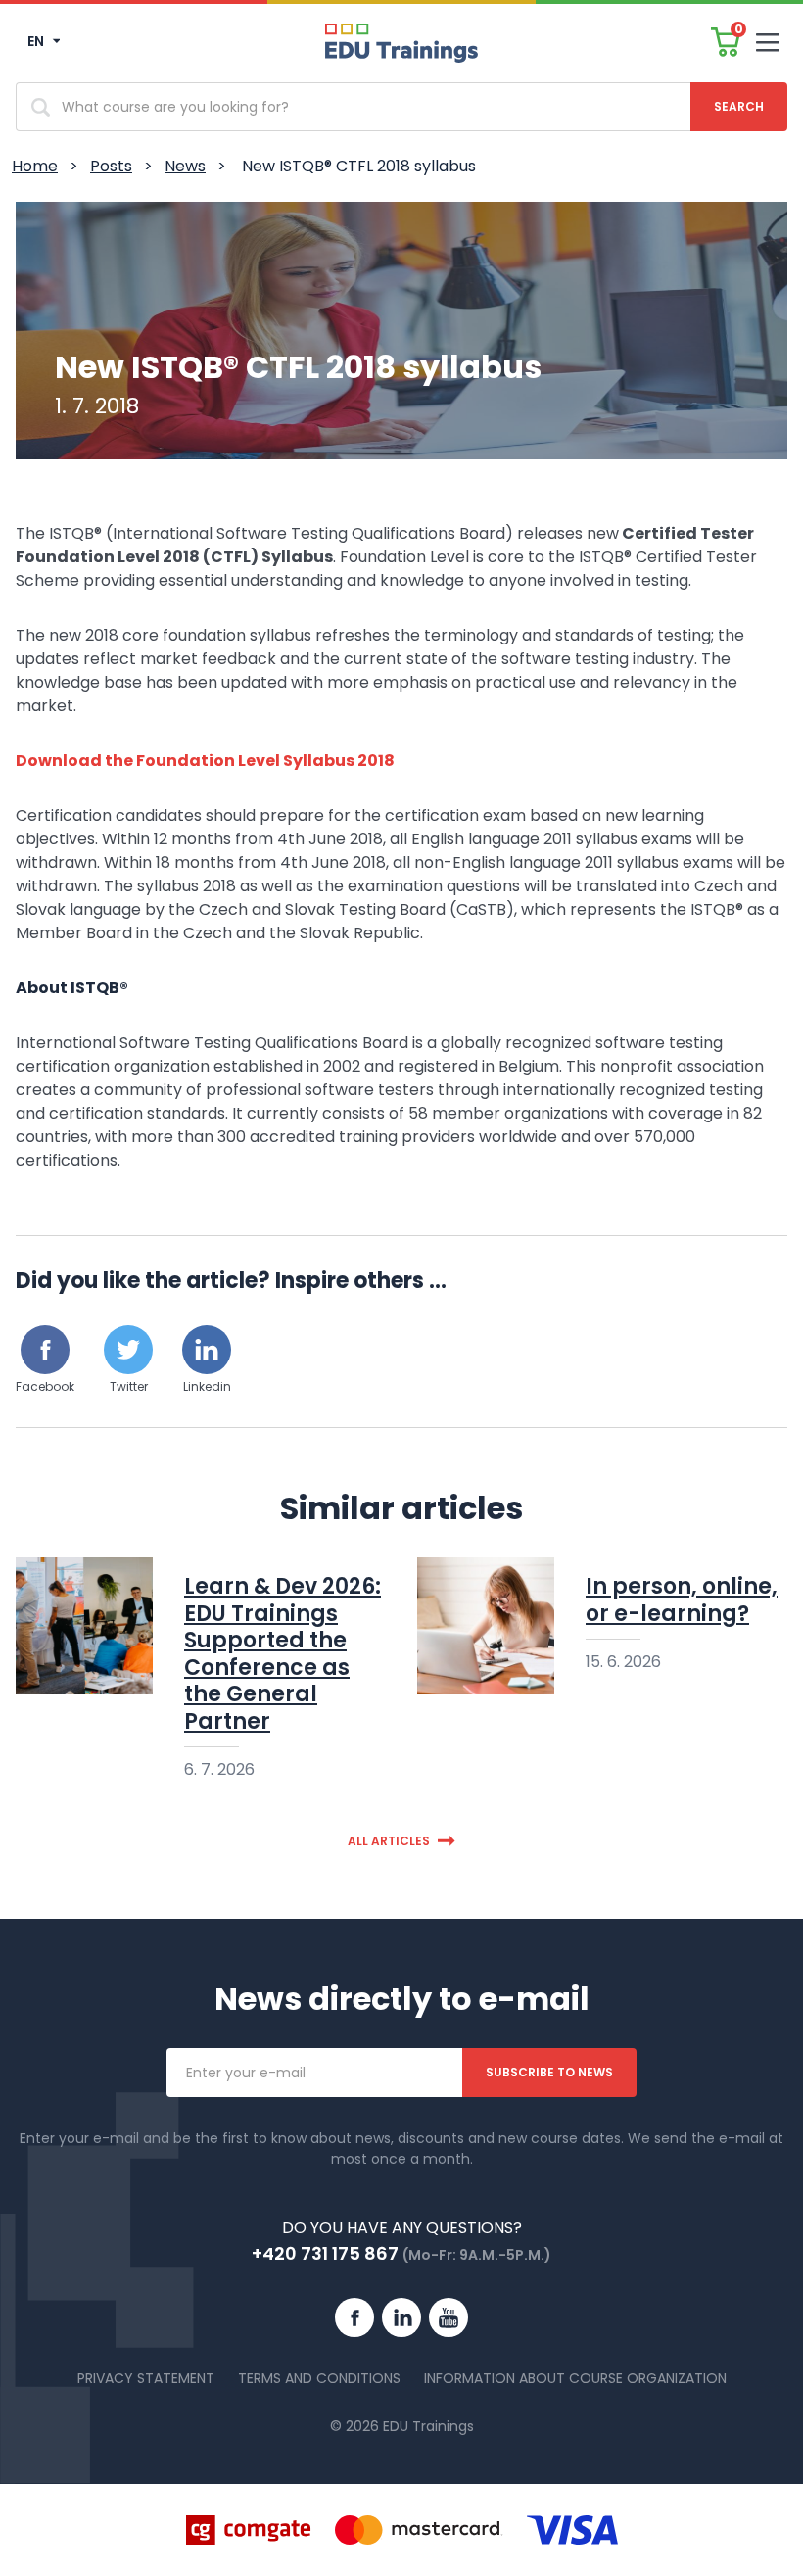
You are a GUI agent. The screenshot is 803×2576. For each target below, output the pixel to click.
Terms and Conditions (319, 2378)
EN (37, 41)
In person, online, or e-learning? (682, 1600)
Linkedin (207, 1386)
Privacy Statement (146, 2378)
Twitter (129, 1386)
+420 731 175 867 (325, 2253)
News (185, 166)
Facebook (45, 1386)
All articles (389, 1841)
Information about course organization (575, 2378)
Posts (111, 166)
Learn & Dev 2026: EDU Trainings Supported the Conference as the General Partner (283, 1654)
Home (35, 166)
